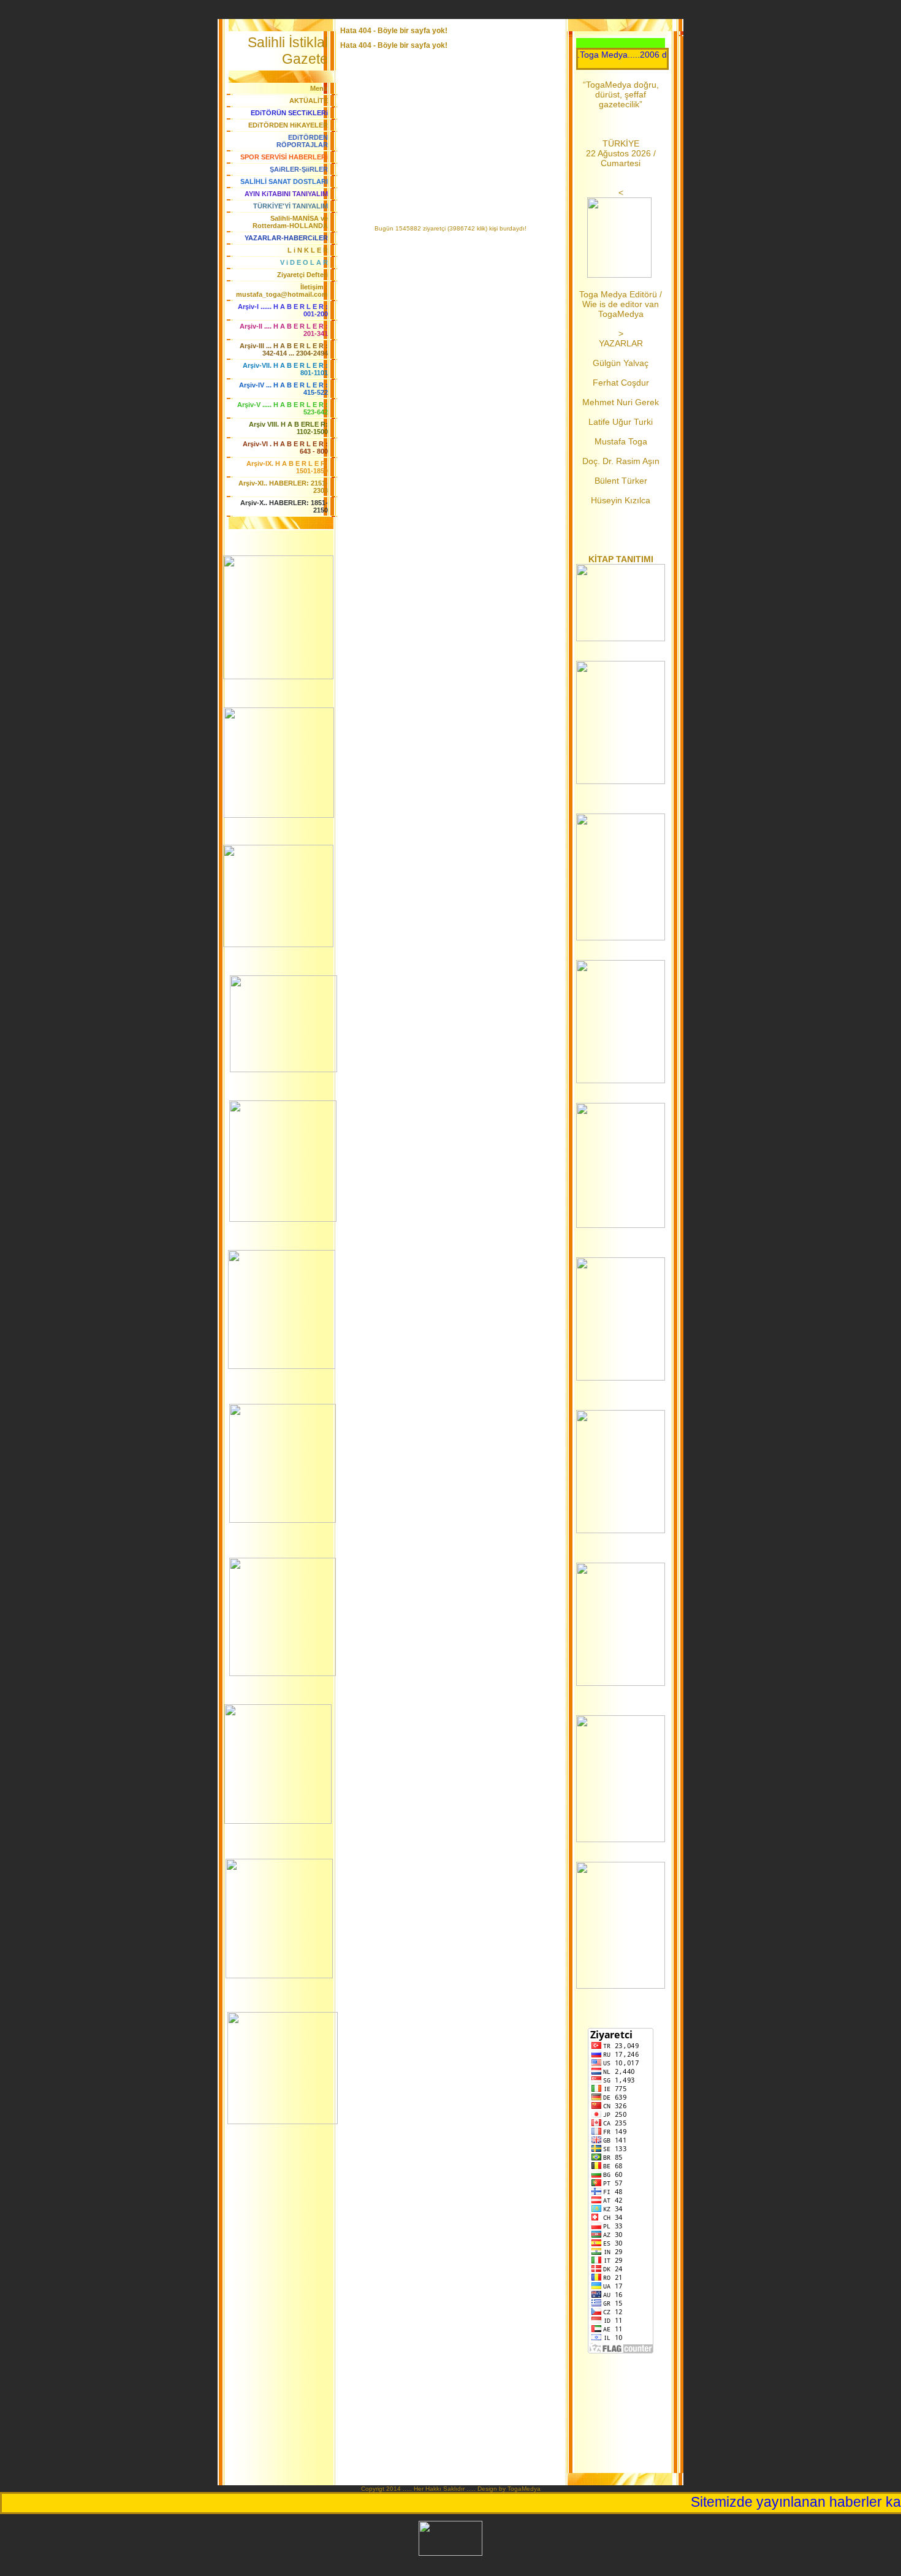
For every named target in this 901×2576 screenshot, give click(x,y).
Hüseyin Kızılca (621, 500)
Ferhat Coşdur (621, 383)
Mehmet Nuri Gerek (621, 402)
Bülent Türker (621, 481)
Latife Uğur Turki (621, 422)
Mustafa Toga (621, 441)
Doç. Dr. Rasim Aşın (621, 461)
